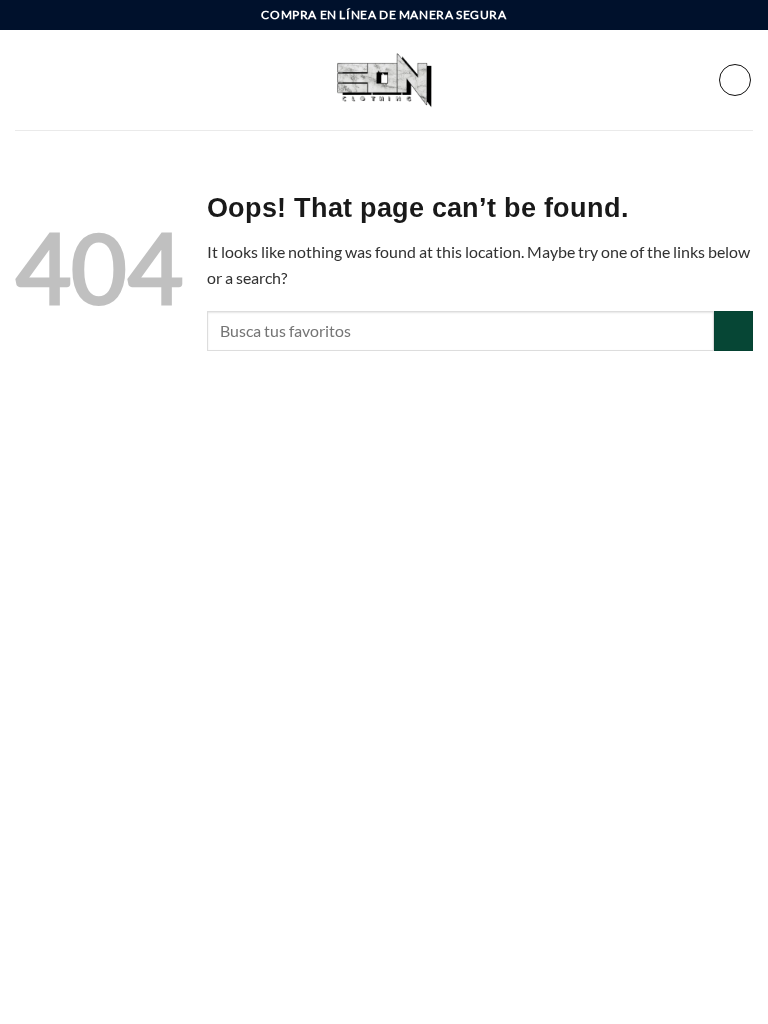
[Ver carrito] (735, 80)
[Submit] (733, 330)
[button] (27, 79)
